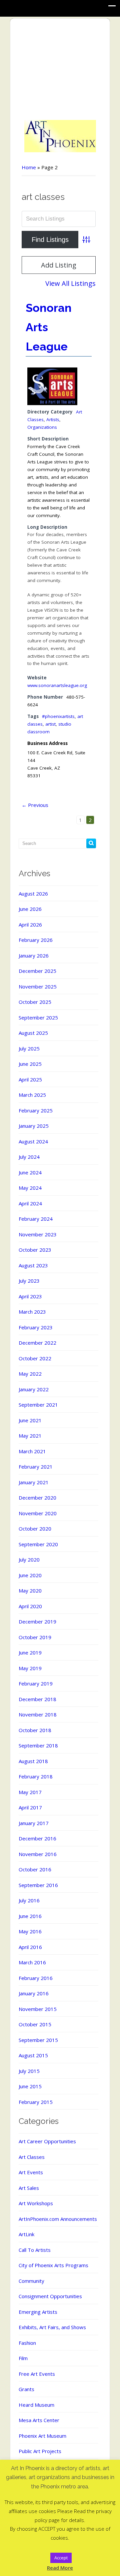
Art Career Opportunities (47, 2141)
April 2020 (30, 1606)
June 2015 (30, 2086)
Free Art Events (37, 2374)
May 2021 (30, 1436)
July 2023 (29, 1281)
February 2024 (36, 1219)
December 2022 (37, 1343)
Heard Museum (36, 2405)
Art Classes (32, 2157)
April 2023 (30, 1296)
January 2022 (34, 1389)
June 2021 (30, 1420)
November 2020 (38, 1513)
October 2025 (35, 1002)
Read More (60, 2568)
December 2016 (37, 1838)
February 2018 (36, 1776)
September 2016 (38, 1885)
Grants (26, 2389)
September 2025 (38, 1017)
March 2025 (32, 1095)
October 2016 (35, 1869)
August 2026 (33, 894)
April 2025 (30, 1079)
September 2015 (38, 2040)
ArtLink (26, 2234)
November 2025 (38, 986)
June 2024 (30, 1172)
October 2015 (35, 2024)
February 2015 (36, 2102)
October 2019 (35, 1637)
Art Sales (29, 2188)
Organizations (42, 427)
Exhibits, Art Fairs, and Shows (52, 2327)
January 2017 (34, 1823)
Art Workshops (36, 2203)
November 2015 (38, 2009)
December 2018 (37, 1699)
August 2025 (33, 1033)
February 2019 (36, 1683)
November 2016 (38, 1854)
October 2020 (35, 1529)
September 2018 (38, 1745)
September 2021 (38, 1405)
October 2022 (35, 1358)
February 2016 (36, 1978)
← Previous (35, 805)
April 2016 (30, 1947)
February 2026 (36, 940)
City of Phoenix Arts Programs (53, 2265)
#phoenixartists (58, 716)
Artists (53, 419)
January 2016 (34, 1993)
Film (23, 2358)
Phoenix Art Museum (42, 2436)
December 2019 (37, 1621)
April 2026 (30, 925)
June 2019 (30, 1652)
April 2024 (30, 1203)
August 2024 (33, 1141)
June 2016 (30, 1916)
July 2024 (29, 1157)
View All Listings (70, 283)
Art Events (31, 2172)
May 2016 (30, 1931)
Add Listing (59, 265)
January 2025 (34, 1126)
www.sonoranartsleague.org (57, 685)
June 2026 (30, 909)
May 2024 (30, 1188)
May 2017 (30, 1792)
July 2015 (29, 2071)
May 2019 (30, 1668)
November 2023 (38, 1234)
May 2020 (30, 1591)
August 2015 (33, 2055)
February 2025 (36, 1110)
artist (50, 724)
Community (31, 2281)
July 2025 (29, 1048)
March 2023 (32, 1312)
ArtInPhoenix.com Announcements (58, 2219)
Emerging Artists (38, 2312)
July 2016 (29, 1900)
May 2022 (30, 1374)
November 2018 (38, 1714)
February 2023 (36, 1327)
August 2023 (33, 1265)
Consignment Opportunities (50, 2296)
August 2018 (33, 1761)
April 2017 (30, 1807)
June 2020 (30, 1575)
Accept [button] (61, 2558)
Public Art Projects (40, 2451)
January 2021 (34, 1482)
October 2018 (35, 1730)
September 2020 (38, 1544)
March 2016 (32, 1962)
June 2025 (30, 1064)
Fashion (27, 2343)
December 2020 (37, 1498)
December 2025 (37, 971)
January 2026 (34, 956)
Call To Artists (35, 2250)
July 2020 (29, 1560)
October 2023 (35, 1250)
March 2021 (32, 1451)
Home (29, 167)
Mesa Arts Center (39, 2420)
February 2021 (36, 1467)
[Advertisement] (60, 70)
